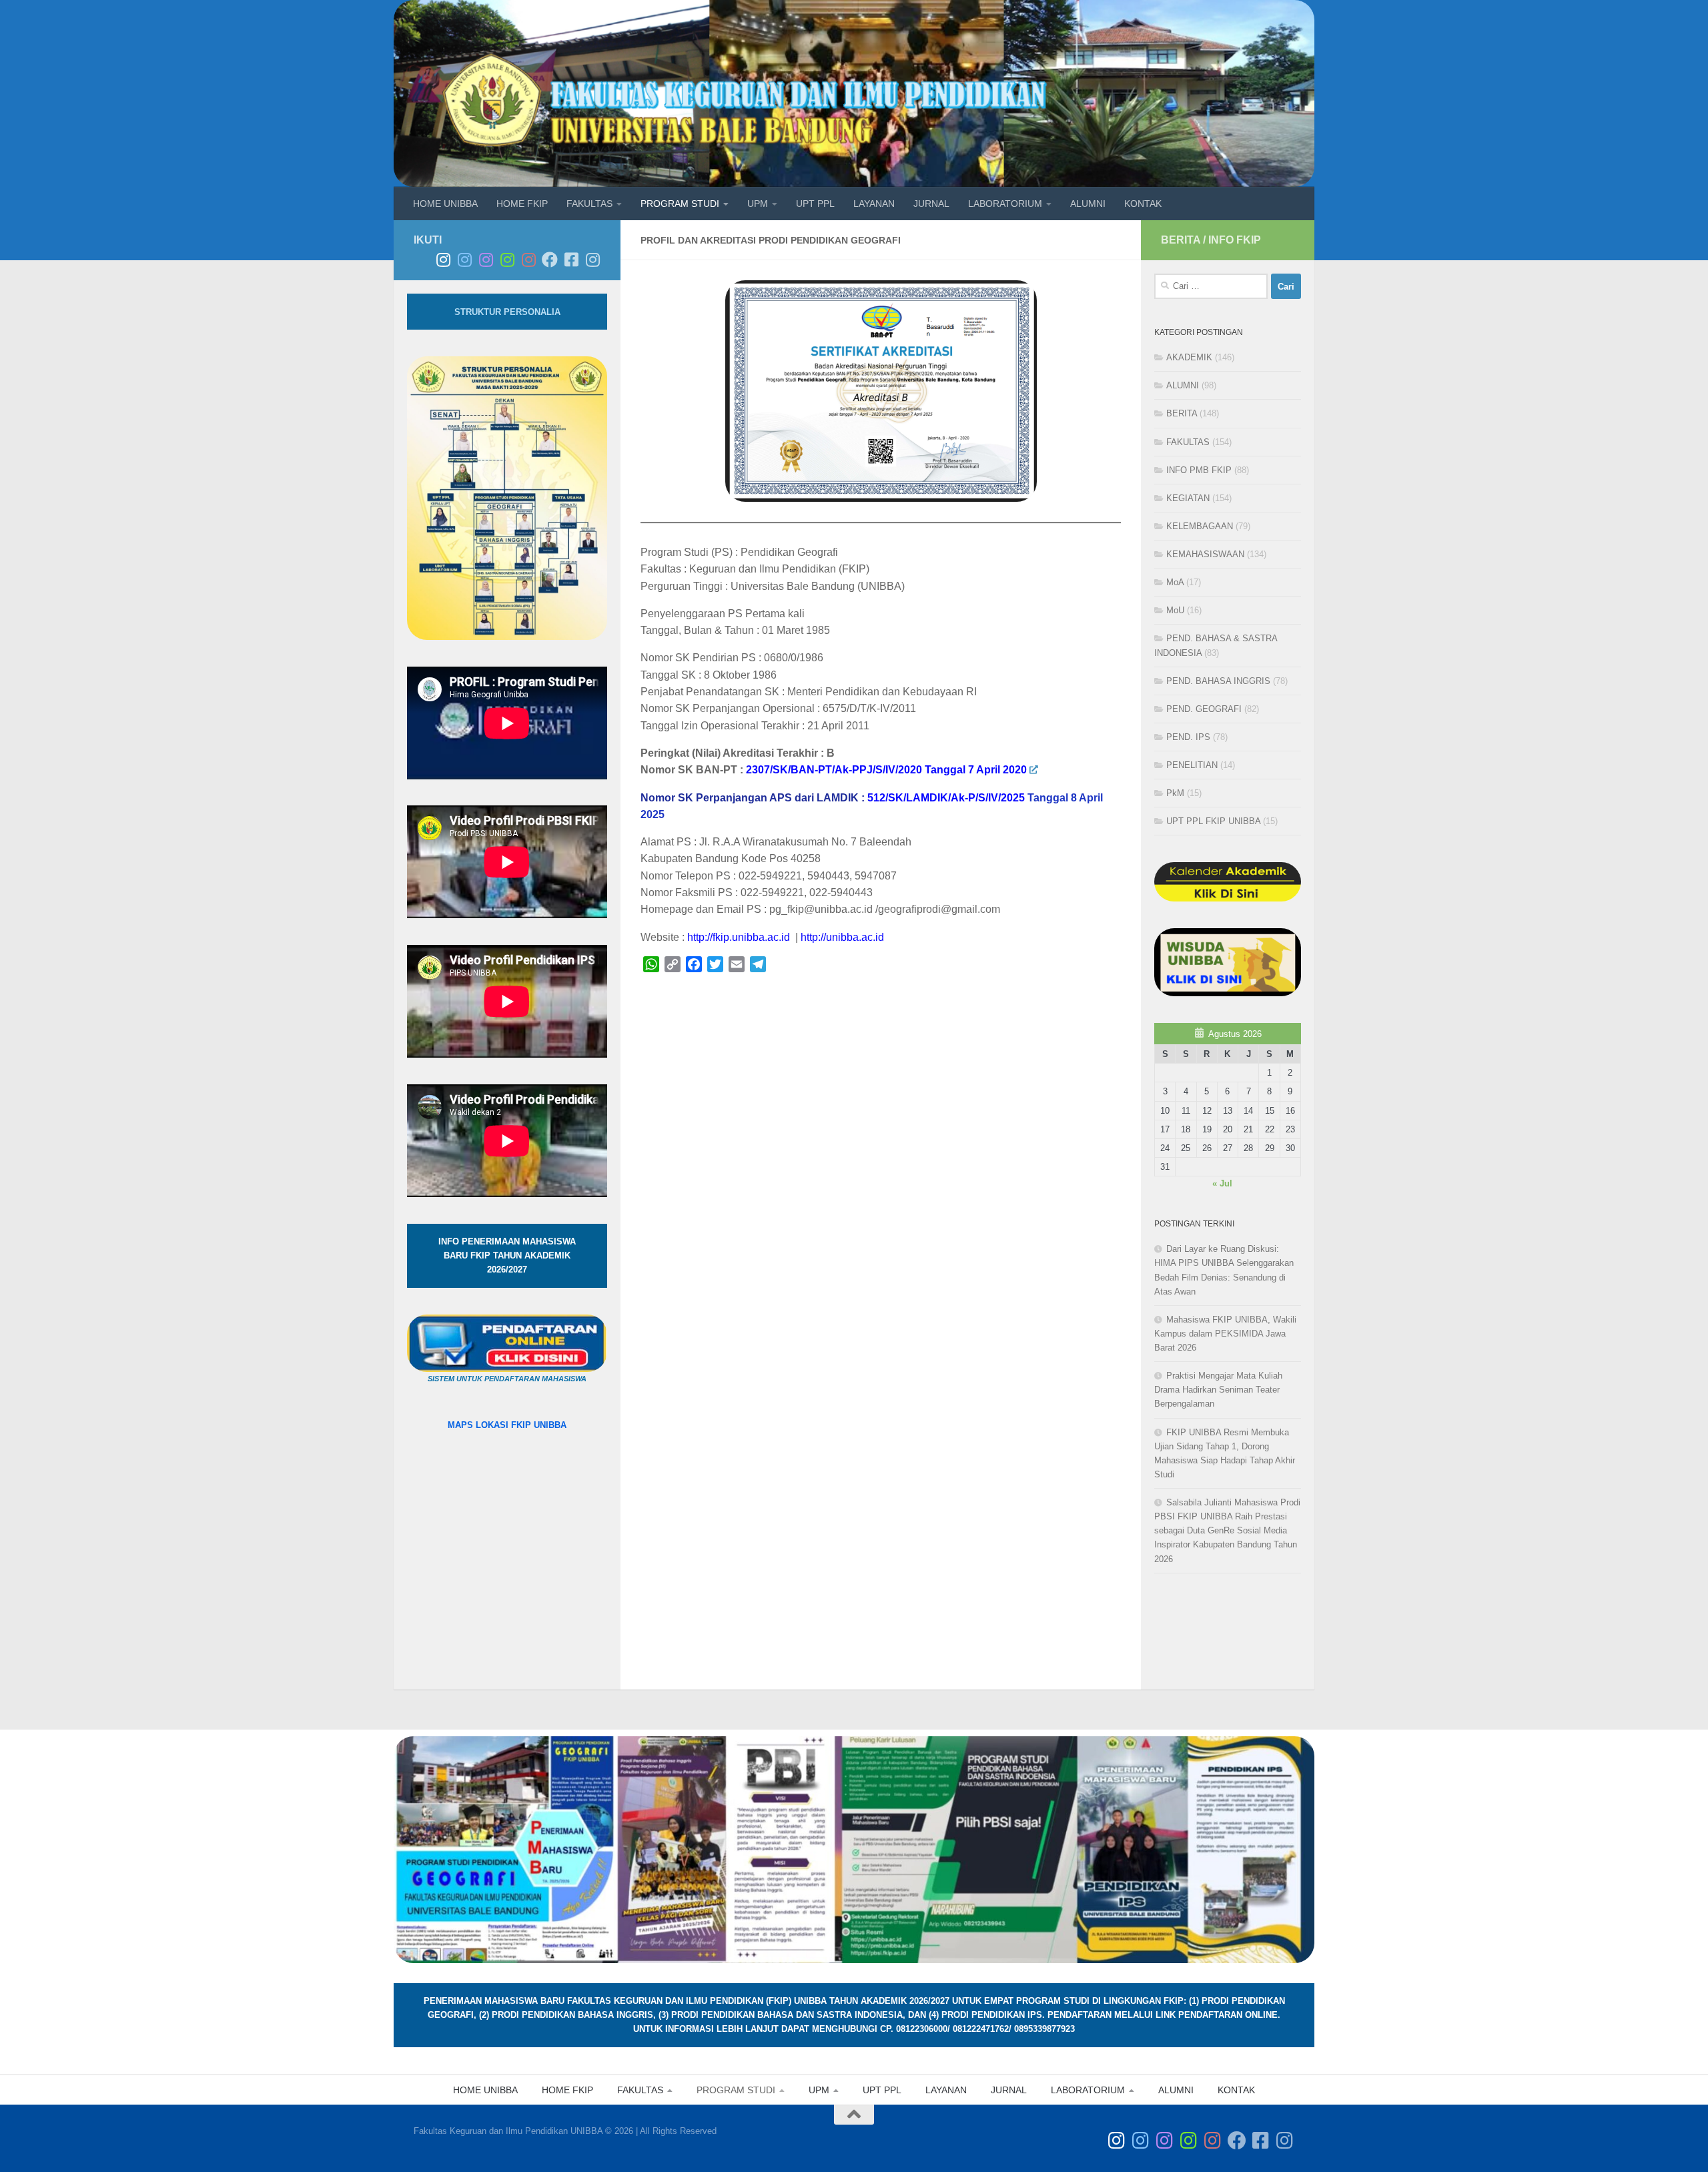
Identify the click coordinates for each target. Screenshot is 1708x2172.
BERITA (1182, 413)
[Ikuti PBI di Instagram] (486, 260)
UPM (758, 204)
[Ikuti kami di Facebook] (550, 260)
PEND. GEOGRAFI (1204, 709)
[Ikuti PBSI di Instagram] (507, 260)
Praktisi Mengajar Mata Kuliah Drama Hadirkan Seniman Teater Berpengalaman (1218, 1390)
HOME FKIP (522, 204)
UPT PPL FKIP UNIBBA (1213, 821)
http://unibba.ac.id (842, 937)
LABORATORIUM (1005, 204)
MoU (1175, 610)
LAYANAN (874, 204)
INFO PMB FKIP (1199, 470)
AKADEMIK (1189, 357)
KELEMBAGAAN (1200, 526)
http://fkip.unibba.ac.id (740, 937)
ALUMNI (1088, 204)
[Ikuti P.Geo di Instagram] (464, 260)
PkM (1175, 793)
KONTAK (1143, 204)
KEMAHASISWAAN (1205, 554)
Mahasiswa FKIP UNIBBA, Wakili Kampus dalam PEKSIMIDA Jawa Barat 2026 (1225, 1334)
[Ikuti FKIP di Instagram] (443, 260)
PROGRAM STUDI (680, 204)
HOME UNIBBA (445, 204)
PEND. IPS (1188, 737)
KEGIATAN (1188, 498)
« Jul (1222, 1183)
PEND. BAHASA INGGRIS (1218, 681)
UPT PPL (815, 204)
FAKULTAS (589, 204)
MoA (1175, 582)
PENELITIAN (1192, 765)
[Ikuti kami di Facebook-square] (571, 260)
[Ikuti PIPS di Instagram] (528, 260)
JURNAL (931, 204)
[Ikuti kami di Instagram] (592, 260)
